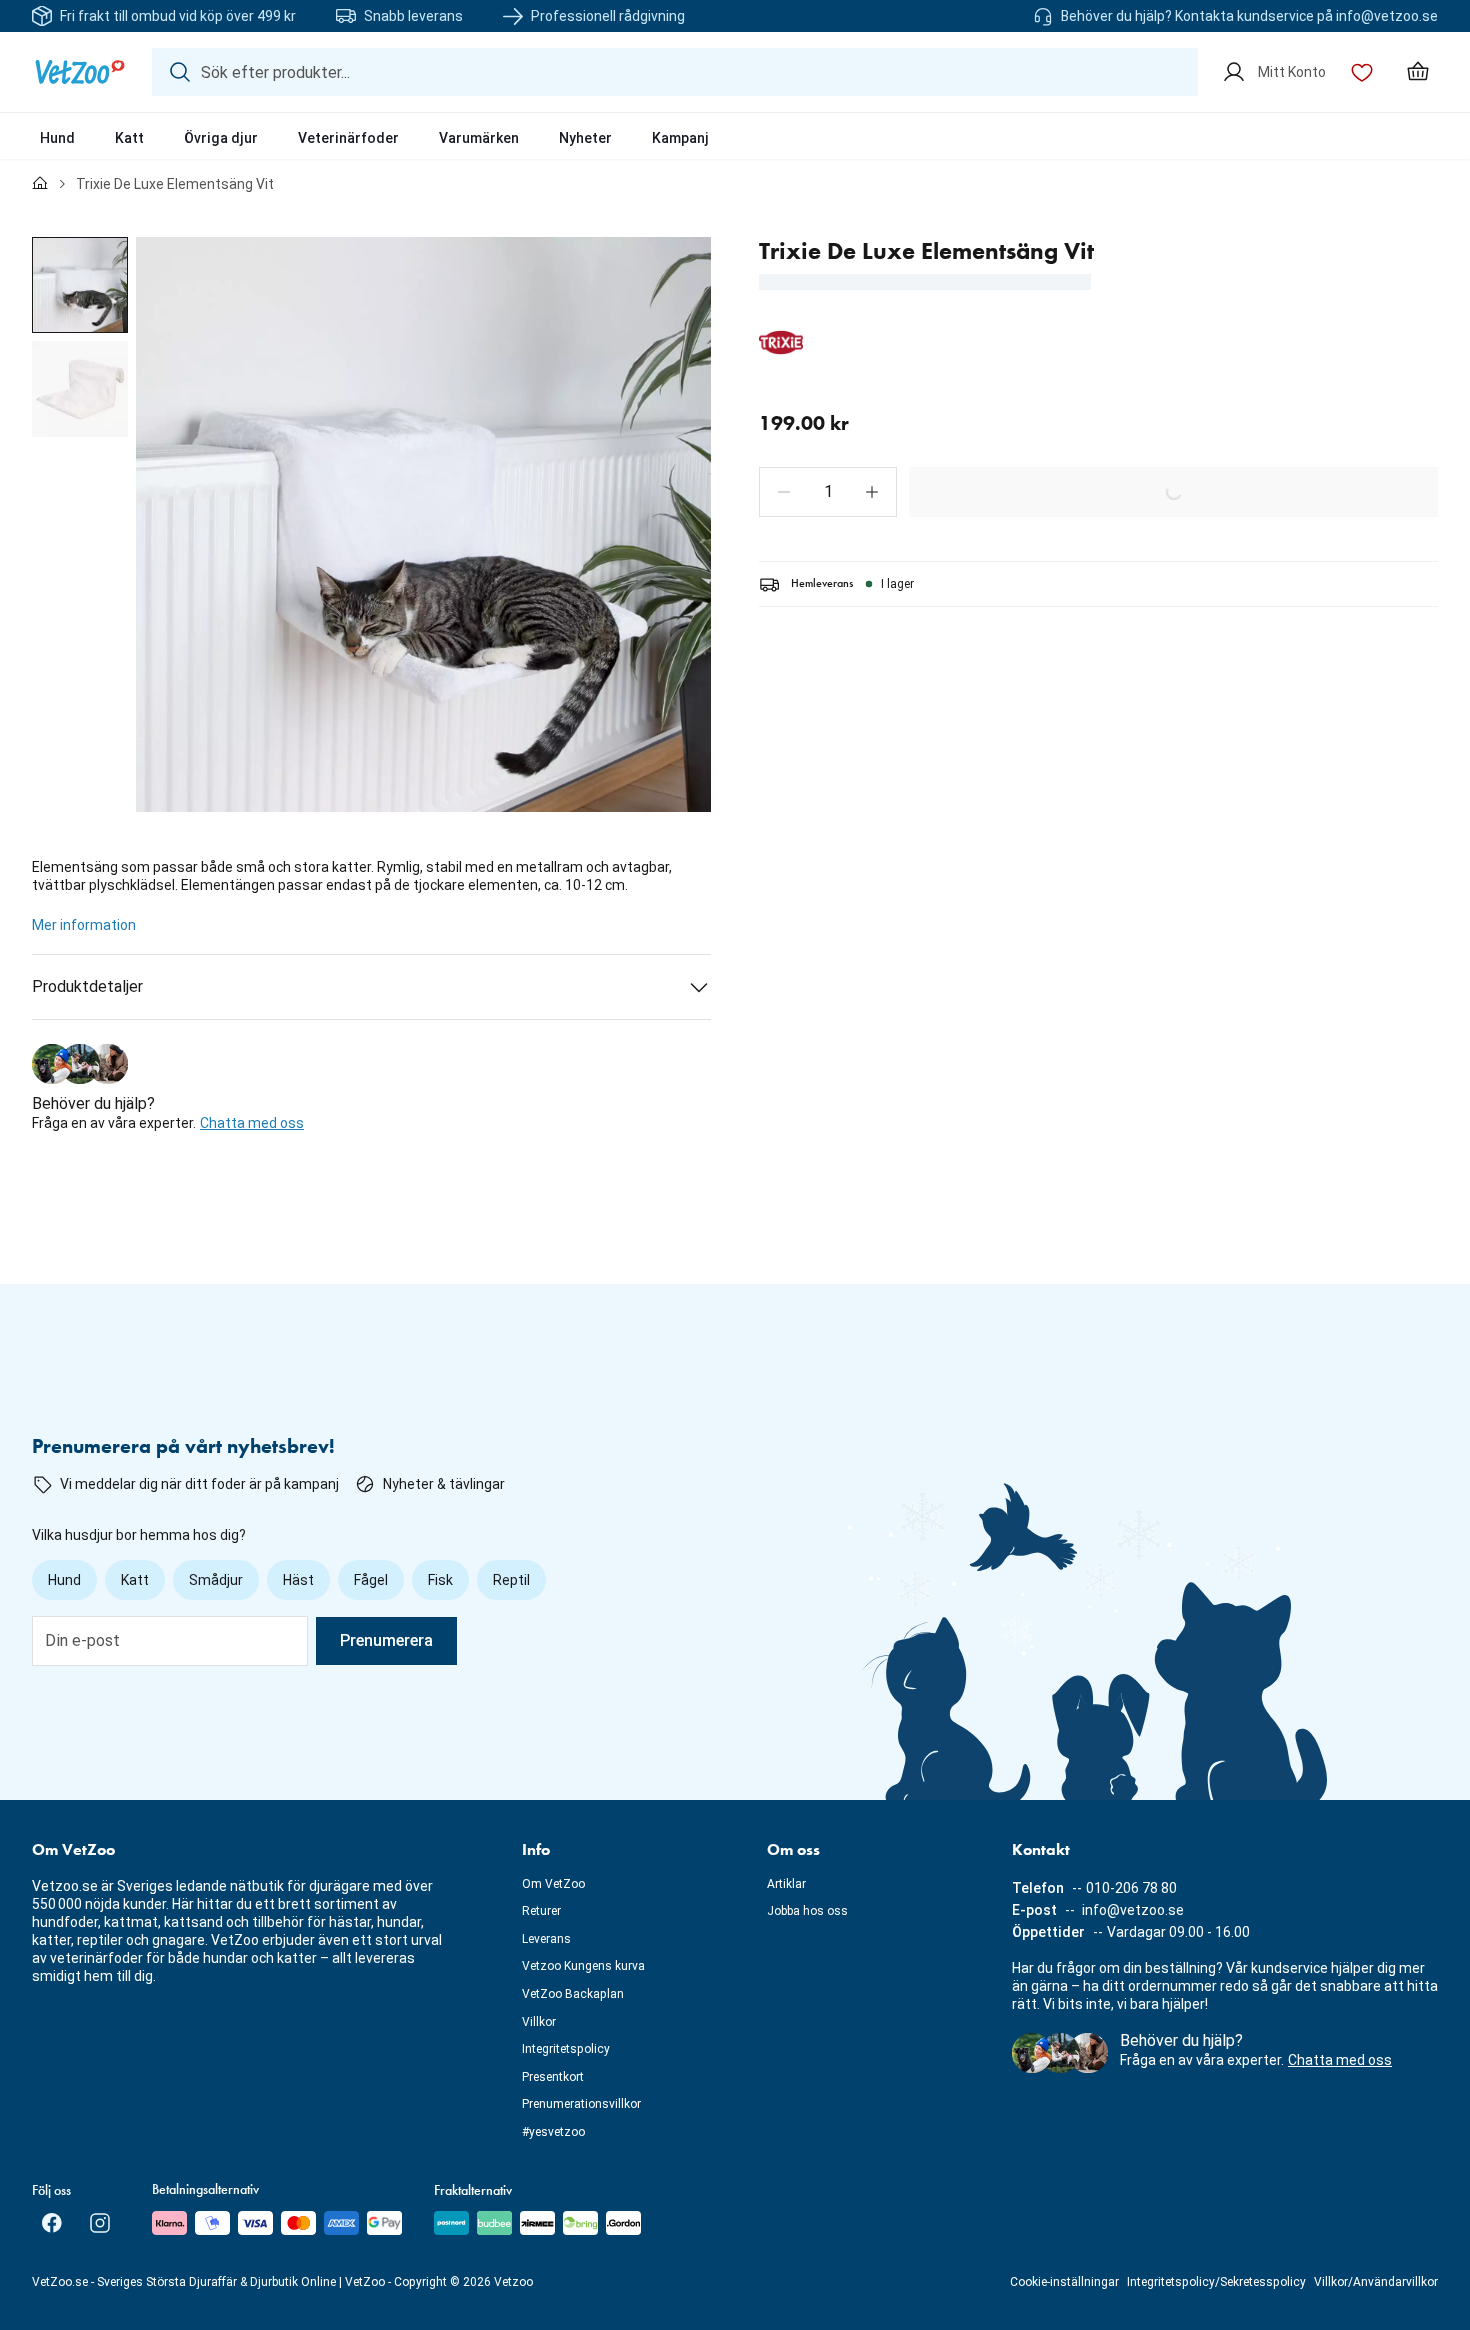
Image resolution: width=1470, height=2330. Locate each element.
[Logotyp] (80, 72)
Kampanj (680, 138)
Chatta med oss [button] (252, 1123)
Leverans (546, 1939)
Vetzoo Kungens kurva (583, 1966)
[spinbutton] (828, 492)
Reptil (511, 1580)
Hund (57, 138)
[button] (784, 492)
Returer (541, 1911)
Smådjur (216, 1580)
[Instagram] (100, 2223)
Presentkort (553, 2077)
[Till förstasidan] (40, 184)
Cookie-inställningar (1064, 2282)
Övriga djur (221, 138)
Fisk (440, 1580)
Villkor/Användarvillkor (1376, 2282)
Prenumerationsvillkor (581, 2104)
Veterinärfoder (348, 138)
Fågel (371, 1580)
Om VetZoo (553, 1884)
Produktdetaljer (87, 986)
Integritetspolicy (566, 2049)
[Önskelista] (1362, 72)
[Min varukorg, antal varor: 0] (1418, 72)
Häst (298, 1580)
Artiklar (786, 1884)
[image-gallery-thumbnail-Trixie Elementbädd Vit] (80, 285)
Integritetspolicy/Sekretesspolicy (1216, 2282)
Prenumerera (386, 1640)
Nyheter (585, 138)
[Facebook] (52, 2223)
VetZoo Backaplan (573, 1994)
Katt (129, 138)
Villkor (539, 2022)
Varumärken (479, 138)
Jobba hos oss (807, 1911)
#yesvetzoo (553, 2132)
